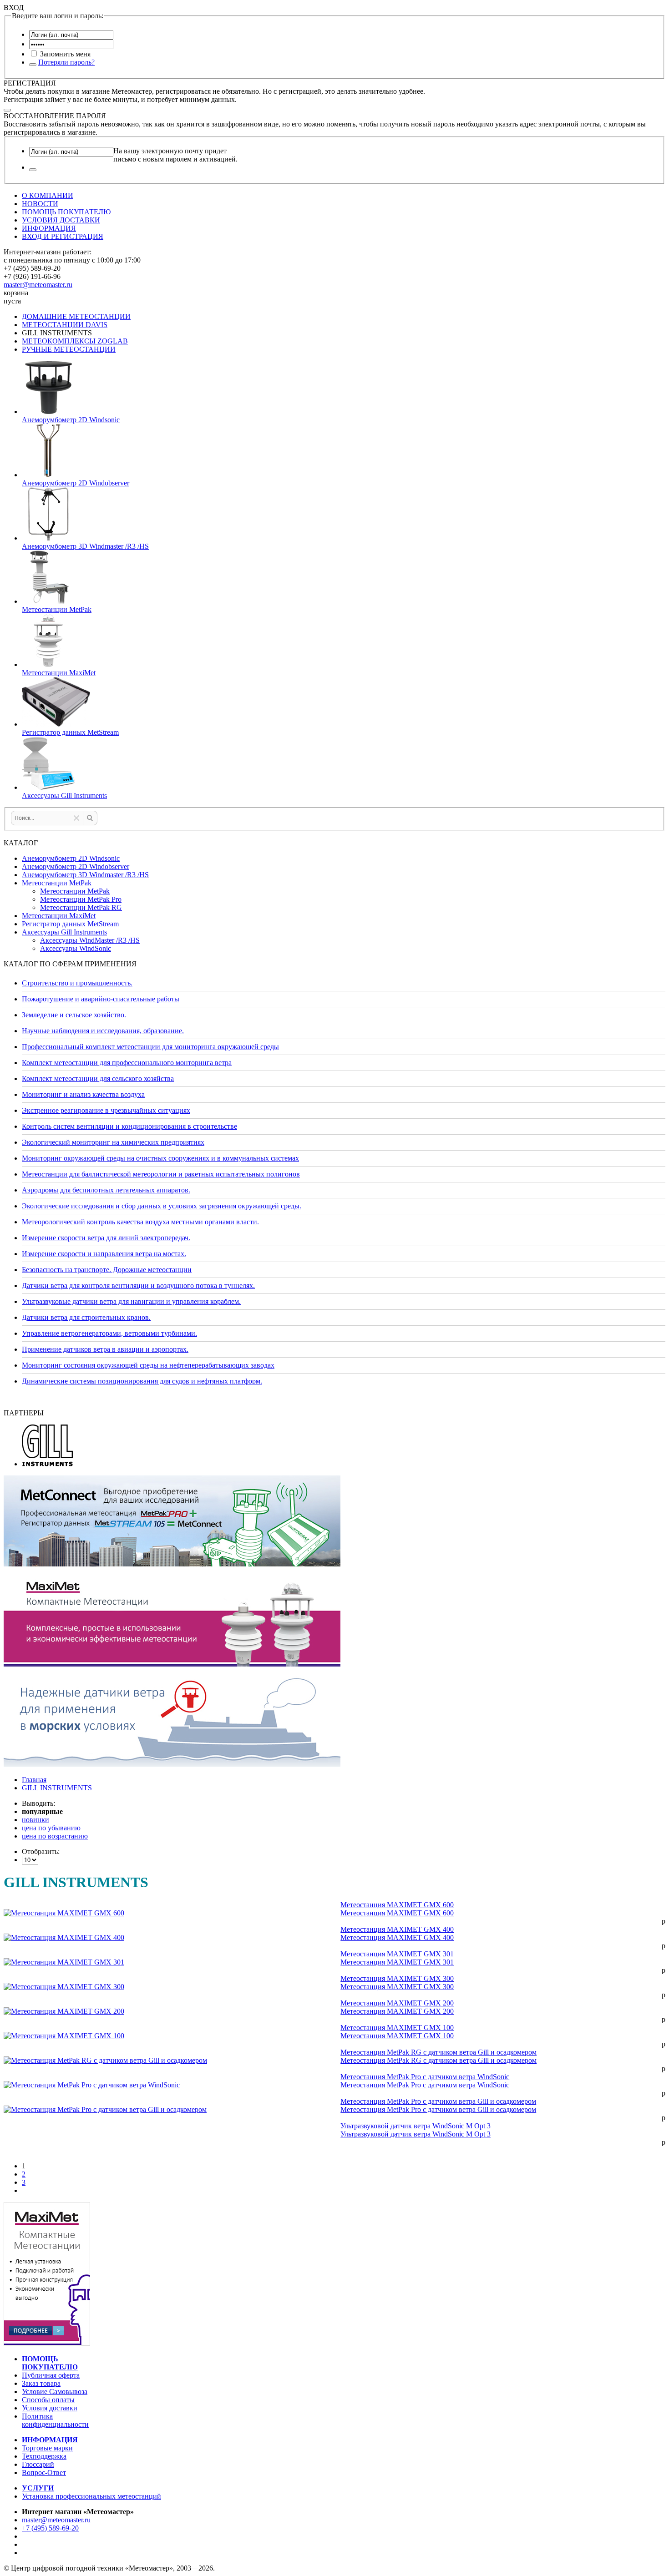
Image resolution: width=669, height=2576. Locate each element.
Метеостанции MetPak (57, 883)
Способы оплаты (48, 2400)
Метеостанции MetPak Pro (81, 899)
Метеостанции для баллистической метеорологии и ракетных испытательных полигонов (161, 1174)
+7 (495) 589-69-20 (50, 2528)
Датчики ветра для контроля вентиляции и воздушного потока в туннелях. (138, 1285)
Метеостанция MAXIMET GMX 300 (397, 1978)
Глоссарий (38, 2464)
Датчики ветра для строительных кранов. (86, 1317)
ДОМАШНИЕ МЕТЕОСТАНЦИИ (76, 316)
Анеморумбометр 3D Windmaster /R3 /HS (85, 875)
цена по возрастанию (55, 1836)
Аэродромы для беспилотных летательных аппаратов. (106, 1190)
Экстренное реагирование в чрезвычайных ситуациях (106, 1110)
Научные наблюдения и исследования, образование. (103, 1031)
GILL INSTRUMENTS (57, 1788)
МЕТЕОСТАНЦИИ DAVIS (65, 325)
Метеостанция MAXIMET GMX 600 (397, 1905)
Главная (34, 1780)
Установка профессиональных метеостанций (91, 2496)
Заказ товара (41, 2383)
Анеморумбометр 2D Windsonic (71, 858)
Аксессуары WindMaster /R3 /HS (90, 940)
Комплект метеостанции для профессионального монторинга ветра (127, 1063)
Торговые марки (47, 2448)
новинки (35, 1820)
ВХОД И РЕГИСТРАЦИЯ (63, 236)
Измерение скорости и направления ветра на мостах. (104, 1254)
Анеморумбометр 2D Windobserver (76, 866)
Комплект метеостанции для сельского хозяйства (98, 1078)
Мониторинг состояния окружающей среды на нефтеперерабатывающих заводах (148, 1365)
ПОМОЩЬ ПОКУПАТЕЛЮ (66, 212)
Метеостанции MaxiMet (59, 916)
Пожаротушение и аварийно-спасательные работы (101, 999)
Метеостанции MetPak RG (81, 907)
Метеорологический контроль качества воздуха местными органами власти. (140, 1222)
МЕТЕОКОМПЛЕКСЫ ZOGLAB (75, 341)
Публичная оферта (51, 2375)
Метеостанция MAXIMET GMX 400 (397, 1929)
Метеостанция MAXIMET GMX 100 (397, 2028)
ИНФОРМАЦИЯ (49, 228)
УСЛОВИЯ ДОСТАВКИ (61, 220)
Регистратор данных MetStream (70, 924)
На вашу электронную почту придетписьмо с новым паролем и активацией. (175, 155)
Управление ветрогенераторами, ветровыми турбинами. (109, 1333)
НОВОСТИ (40, 204)
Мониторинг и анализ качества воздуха (83, 1094)
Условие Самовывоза (55, 2392)
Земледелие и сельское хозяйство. (74, 1015)
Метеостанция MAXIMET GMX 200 (397, 2003)
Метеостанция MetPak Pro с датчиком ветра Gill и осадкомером (438, 2101)
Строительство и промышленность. (77, 983)
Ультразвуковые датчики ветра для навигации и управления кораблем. (131, 1301)
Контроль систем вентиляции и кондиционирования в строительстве (129, 1126)
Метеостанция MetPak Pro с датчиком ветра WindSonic (425, 2077)
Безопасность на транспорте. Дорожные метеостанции (107, 1270)
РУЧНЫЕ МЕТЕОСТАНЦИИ (69, 349)
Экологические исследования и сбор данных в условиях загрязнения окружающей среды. (162, 1206)
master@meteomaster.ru (38, 285)
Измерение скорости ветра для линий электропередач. (106, 1238)
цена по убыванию (51, 1828)
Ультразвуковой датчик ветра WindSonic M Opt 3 (416, 2126)
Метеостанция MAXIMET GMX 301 (397, 1954)
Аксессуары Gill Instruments (64, 932)
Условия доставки (50, 2408)
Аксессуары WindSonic (76, 948)
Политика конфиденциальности (55, 2420)
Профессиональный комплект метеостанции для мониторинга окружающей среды (150, 1047)
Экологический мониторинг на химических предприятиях (113, 1142)
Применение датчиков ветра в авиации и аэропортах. (105, 1349)
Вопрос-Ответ (44, 2472)
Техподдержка (44, 2456)
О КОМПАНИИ (48, 195)
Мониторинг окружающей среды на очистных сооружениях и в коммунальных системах (160, 1158)
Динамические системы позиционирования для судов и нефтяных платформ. (142, 1381)
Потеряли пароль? (66, 62)
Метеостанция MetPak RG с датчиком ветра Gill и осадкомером (438, 2052)
